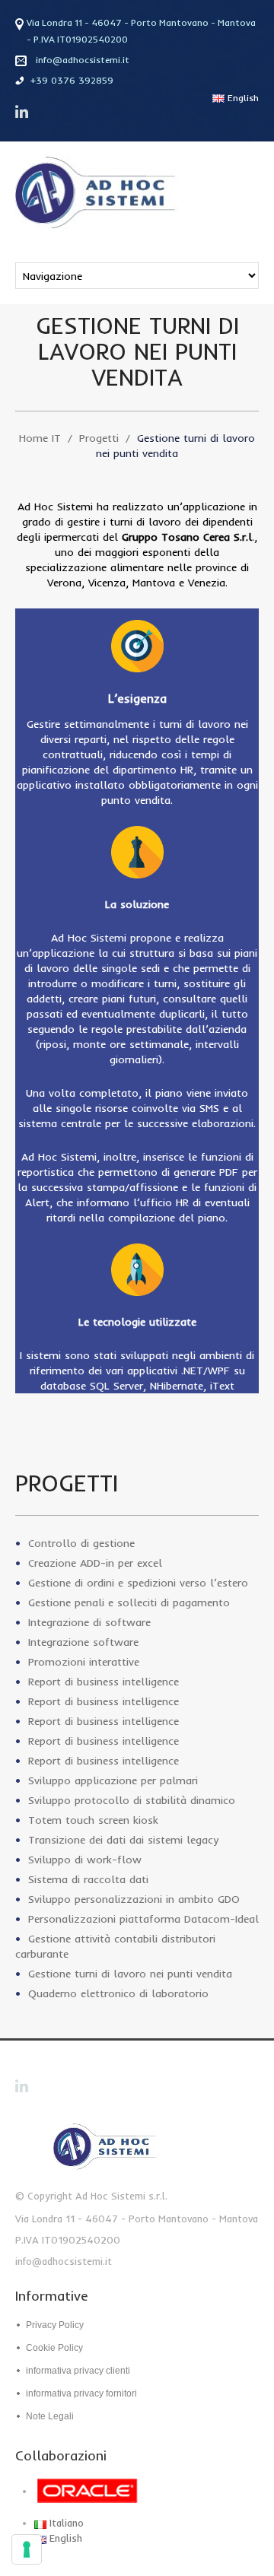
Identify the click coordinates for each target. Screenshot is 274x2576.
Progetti (99, 438)
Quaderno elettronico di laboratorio (118, 1993)
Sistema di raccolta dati (88, 1879)
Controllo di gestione (81, 1543)
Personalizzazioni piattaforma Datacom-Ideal (143, 1919)
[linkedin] (23, 112)
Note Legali (50, 2416)
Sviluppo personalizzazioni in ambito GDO (134, 1899)
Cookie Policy (54, 2348)
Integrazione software (83, 1642)
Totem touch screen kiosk (93, 1820)
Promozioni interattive (84, 1662)
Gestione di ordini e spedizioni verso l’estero (138, 1583)
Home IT (40, 438)
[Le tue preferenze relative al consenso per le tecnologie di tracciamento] (27, 2549)
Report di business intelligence (104, 1682)
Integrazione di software (89, 1622)
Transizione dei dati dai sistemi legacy (123, 1840)
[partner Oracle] (118, 2491)
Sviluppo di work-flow (85, 1860)
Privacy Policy (55, 2325)
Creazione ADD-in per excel (95, 1563)
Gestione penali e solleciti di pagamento (129, 1602)
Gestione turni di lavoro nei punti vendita (130, 1974)
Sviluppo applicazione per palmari (113, 1780)
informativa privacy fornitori (81, 2393)
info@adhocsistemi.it (83, 60)
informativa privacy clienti (78, 2371)
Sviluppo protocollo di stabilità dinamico (132, 1800)
